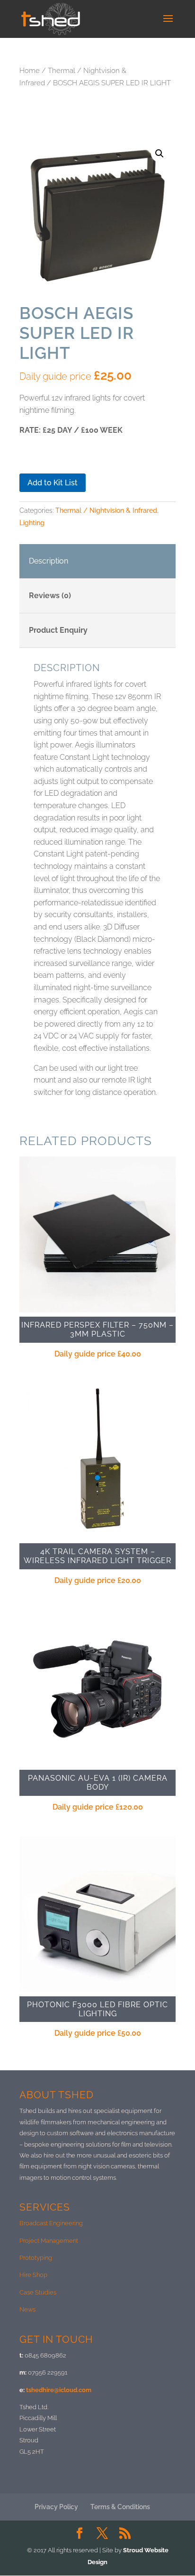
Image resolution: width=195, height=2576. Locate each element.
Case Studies (38, 2292)
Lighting (32, 523)
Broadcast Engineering (51, 2223)
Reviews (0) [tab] (50, 596)
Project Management (49, 2241)
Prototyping (36, 2258)
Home (30, 70)
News (27, 2309)
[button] (160, 154)
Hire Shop (33, 2275)
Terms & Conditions (120, 2507)
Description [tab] (49, 561)
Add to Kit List (53, 483)
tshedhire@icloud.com (59, 2390)
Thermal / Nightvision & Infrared (106, 510)
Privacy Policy (56, 2507)
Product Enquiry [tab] (58, 630)
